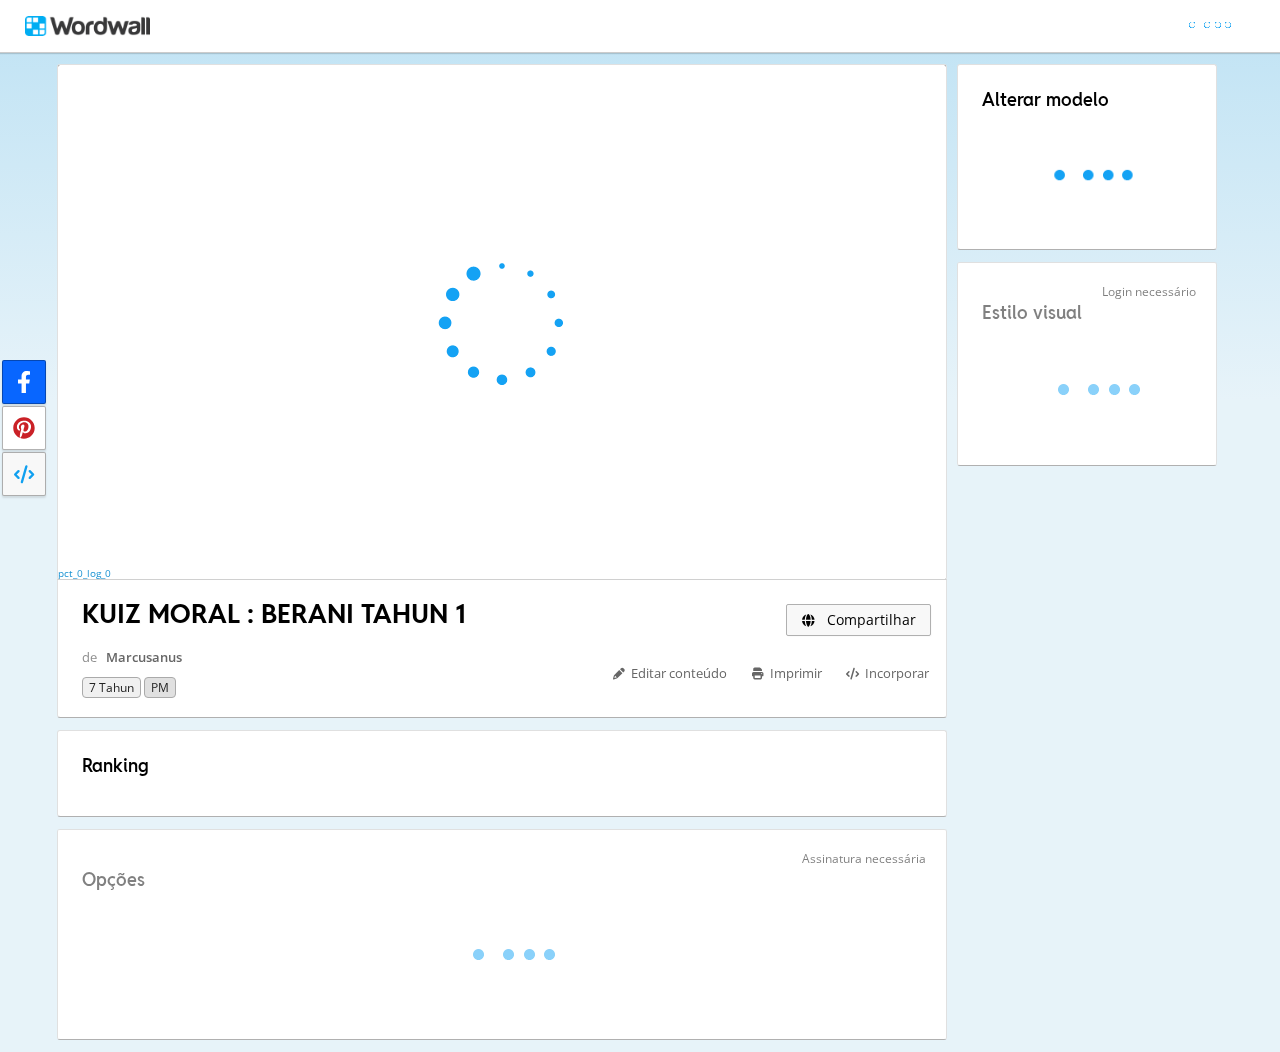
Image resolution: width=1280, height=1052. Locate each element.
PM (160, 687)
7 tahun (111, 687)
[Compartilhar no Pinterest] (24, 428)
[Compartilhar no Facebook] (24, 382)
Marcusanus (144, 657)
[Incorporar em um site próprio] (24, 474)
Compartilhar (869, 619)
